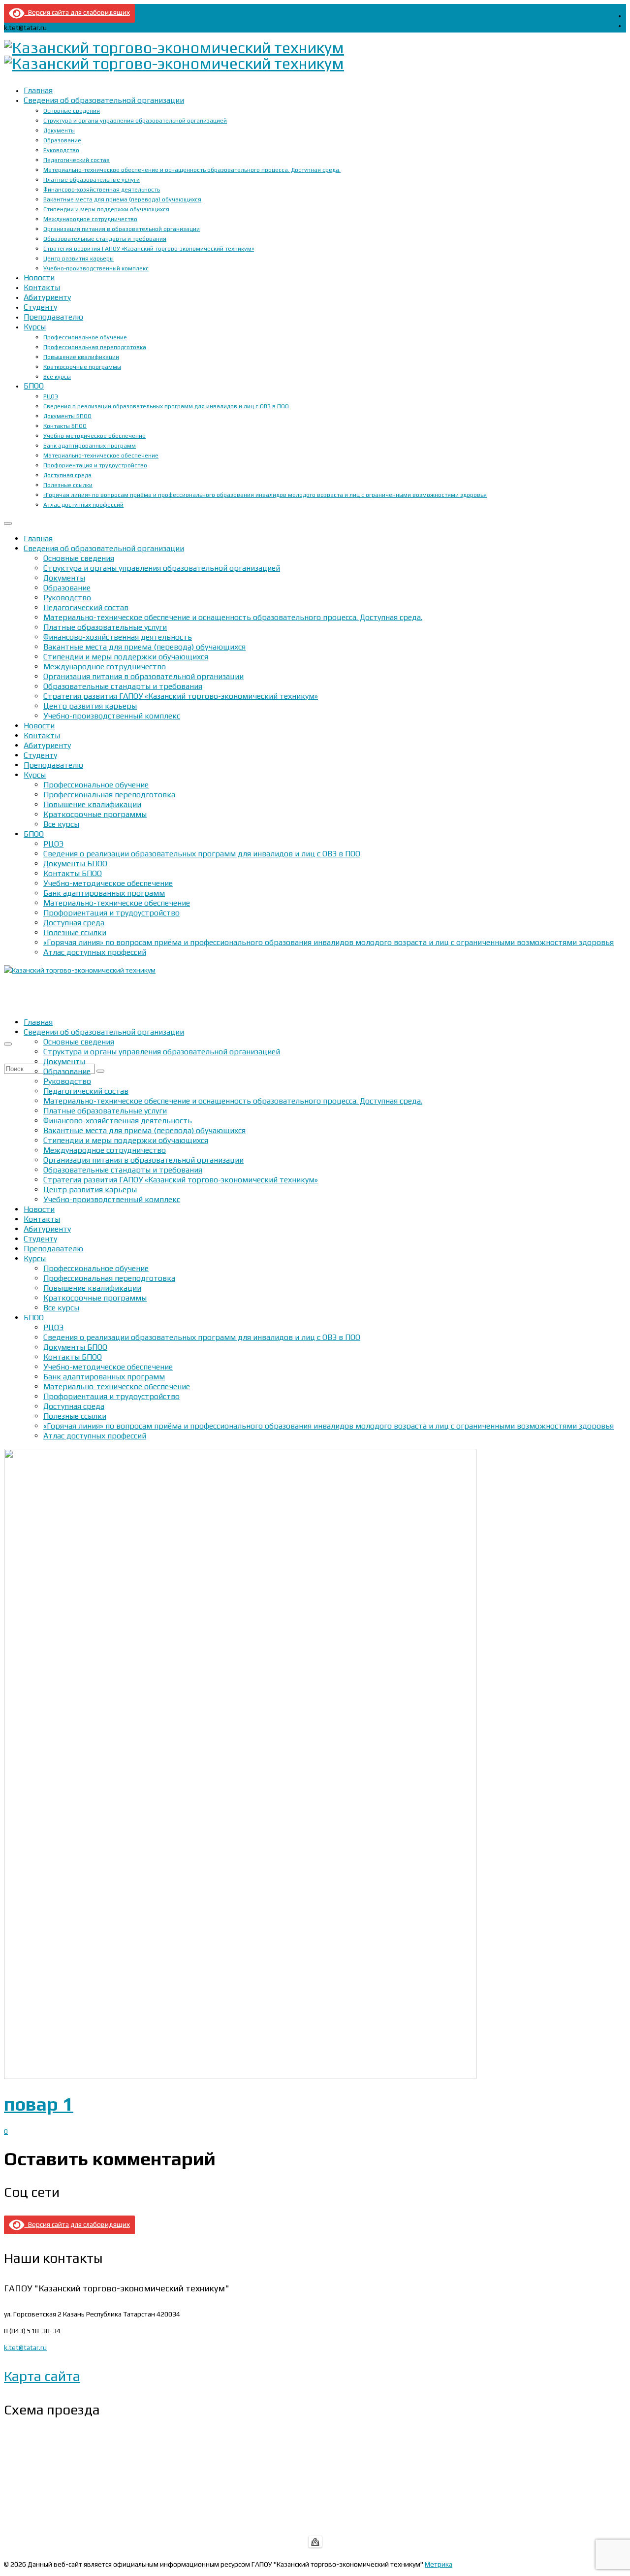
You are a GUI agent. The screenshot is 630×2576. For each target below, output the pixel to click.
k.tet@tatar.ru (25, 2348)
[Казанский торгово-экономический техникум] (315, 56)
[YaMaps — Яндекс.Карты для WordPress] (315, 2542)
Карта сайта (42, 2376)
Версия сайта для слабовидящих (77, 12)
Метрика (439, 2564)
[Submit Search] (100, 1071)
